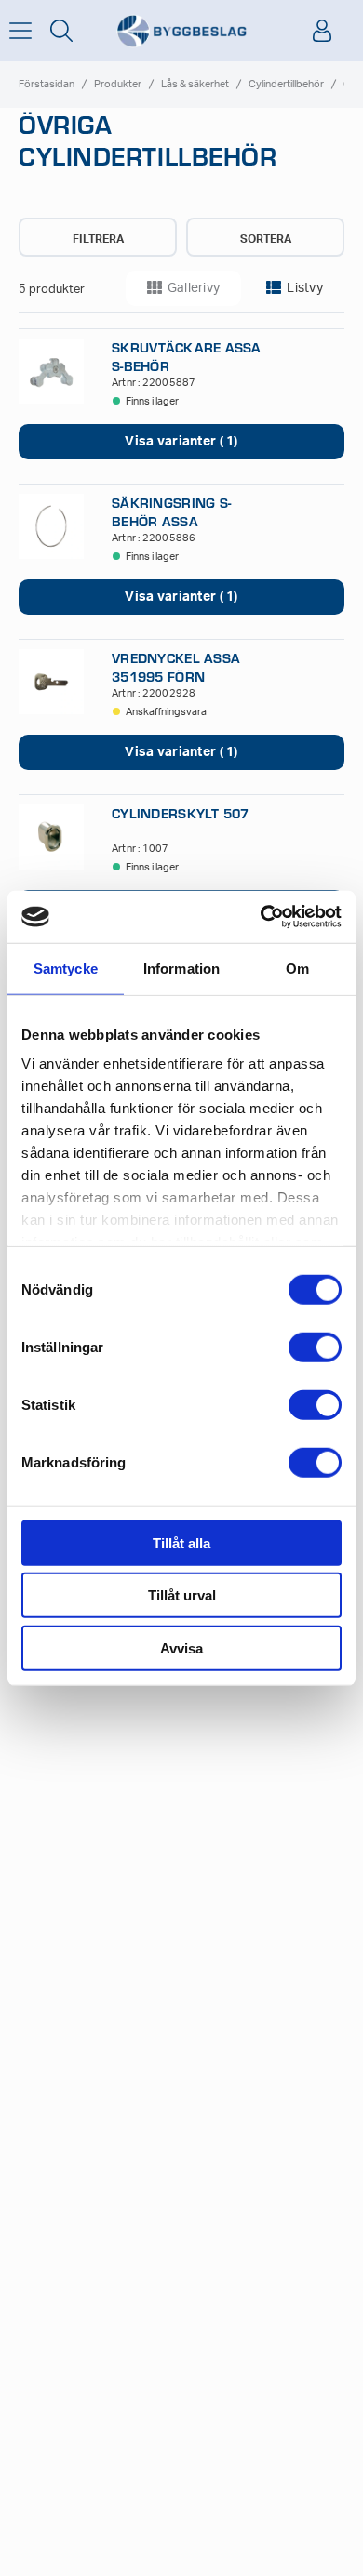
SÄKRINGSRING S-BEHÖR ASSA (171, 511)
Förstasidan (47, 84)
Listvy (305, 288)
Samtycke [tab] (66, 968)
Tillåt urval (182, 1595)
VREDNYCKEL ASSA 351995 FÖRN (176, 667)
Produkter (118, 84)
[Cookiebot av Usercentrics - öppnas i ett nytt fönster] (261, 917)
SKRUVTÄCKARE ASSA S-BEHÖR (187, 356)
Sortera (266, 239)
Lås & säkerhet (195, 84)
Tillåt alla (181, 1542)
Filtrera (98, 239)
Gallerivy (194, 288)
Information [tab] (181, 968)
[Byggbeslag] (181, 31)
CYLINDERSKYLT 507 (181, 813)
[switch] (315, 1347)
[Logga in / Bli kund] (322, 31)
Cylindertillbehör (286, 84)
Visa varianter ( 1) (181, 442)
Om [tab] (297, 968)
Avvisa (181, 1647)
